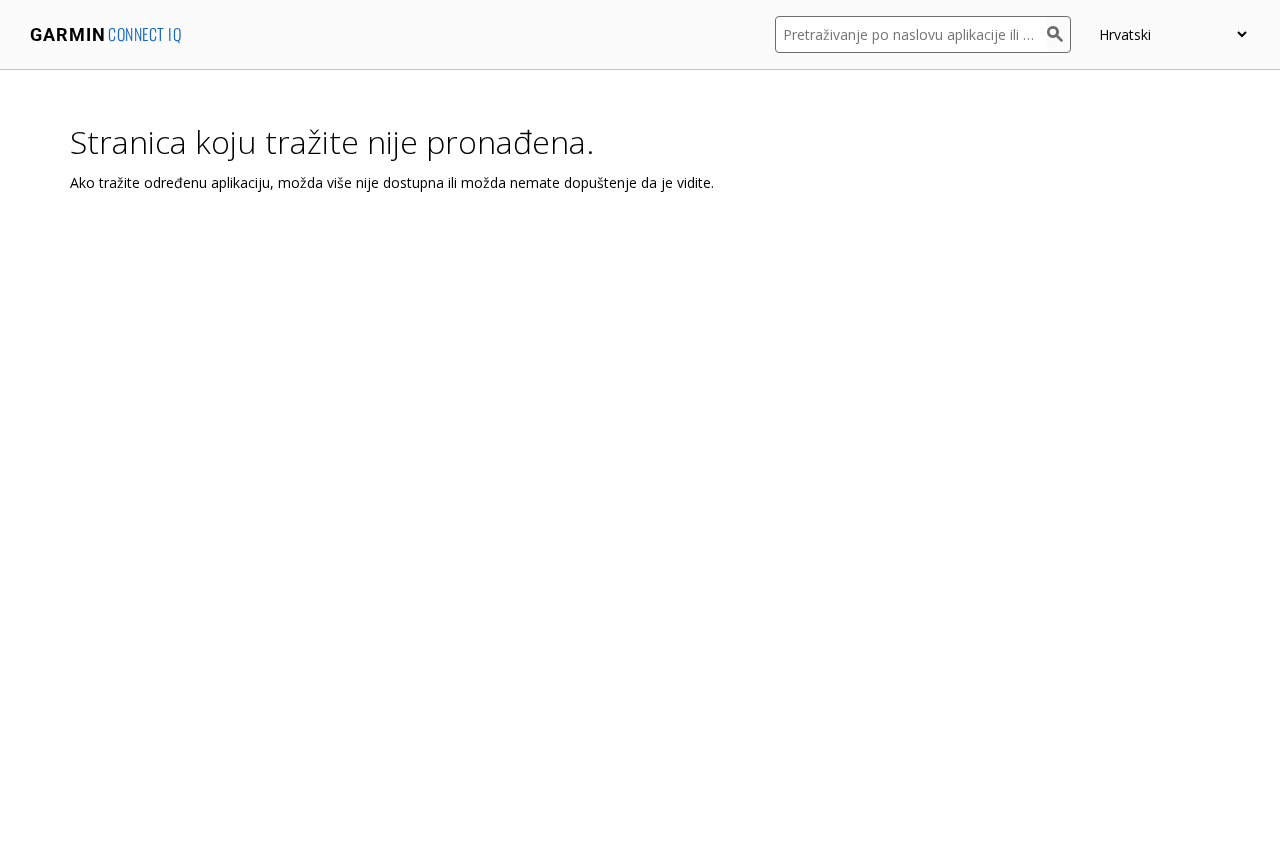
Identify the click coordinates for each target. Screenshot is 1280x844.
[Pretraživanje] (1059, 34)
